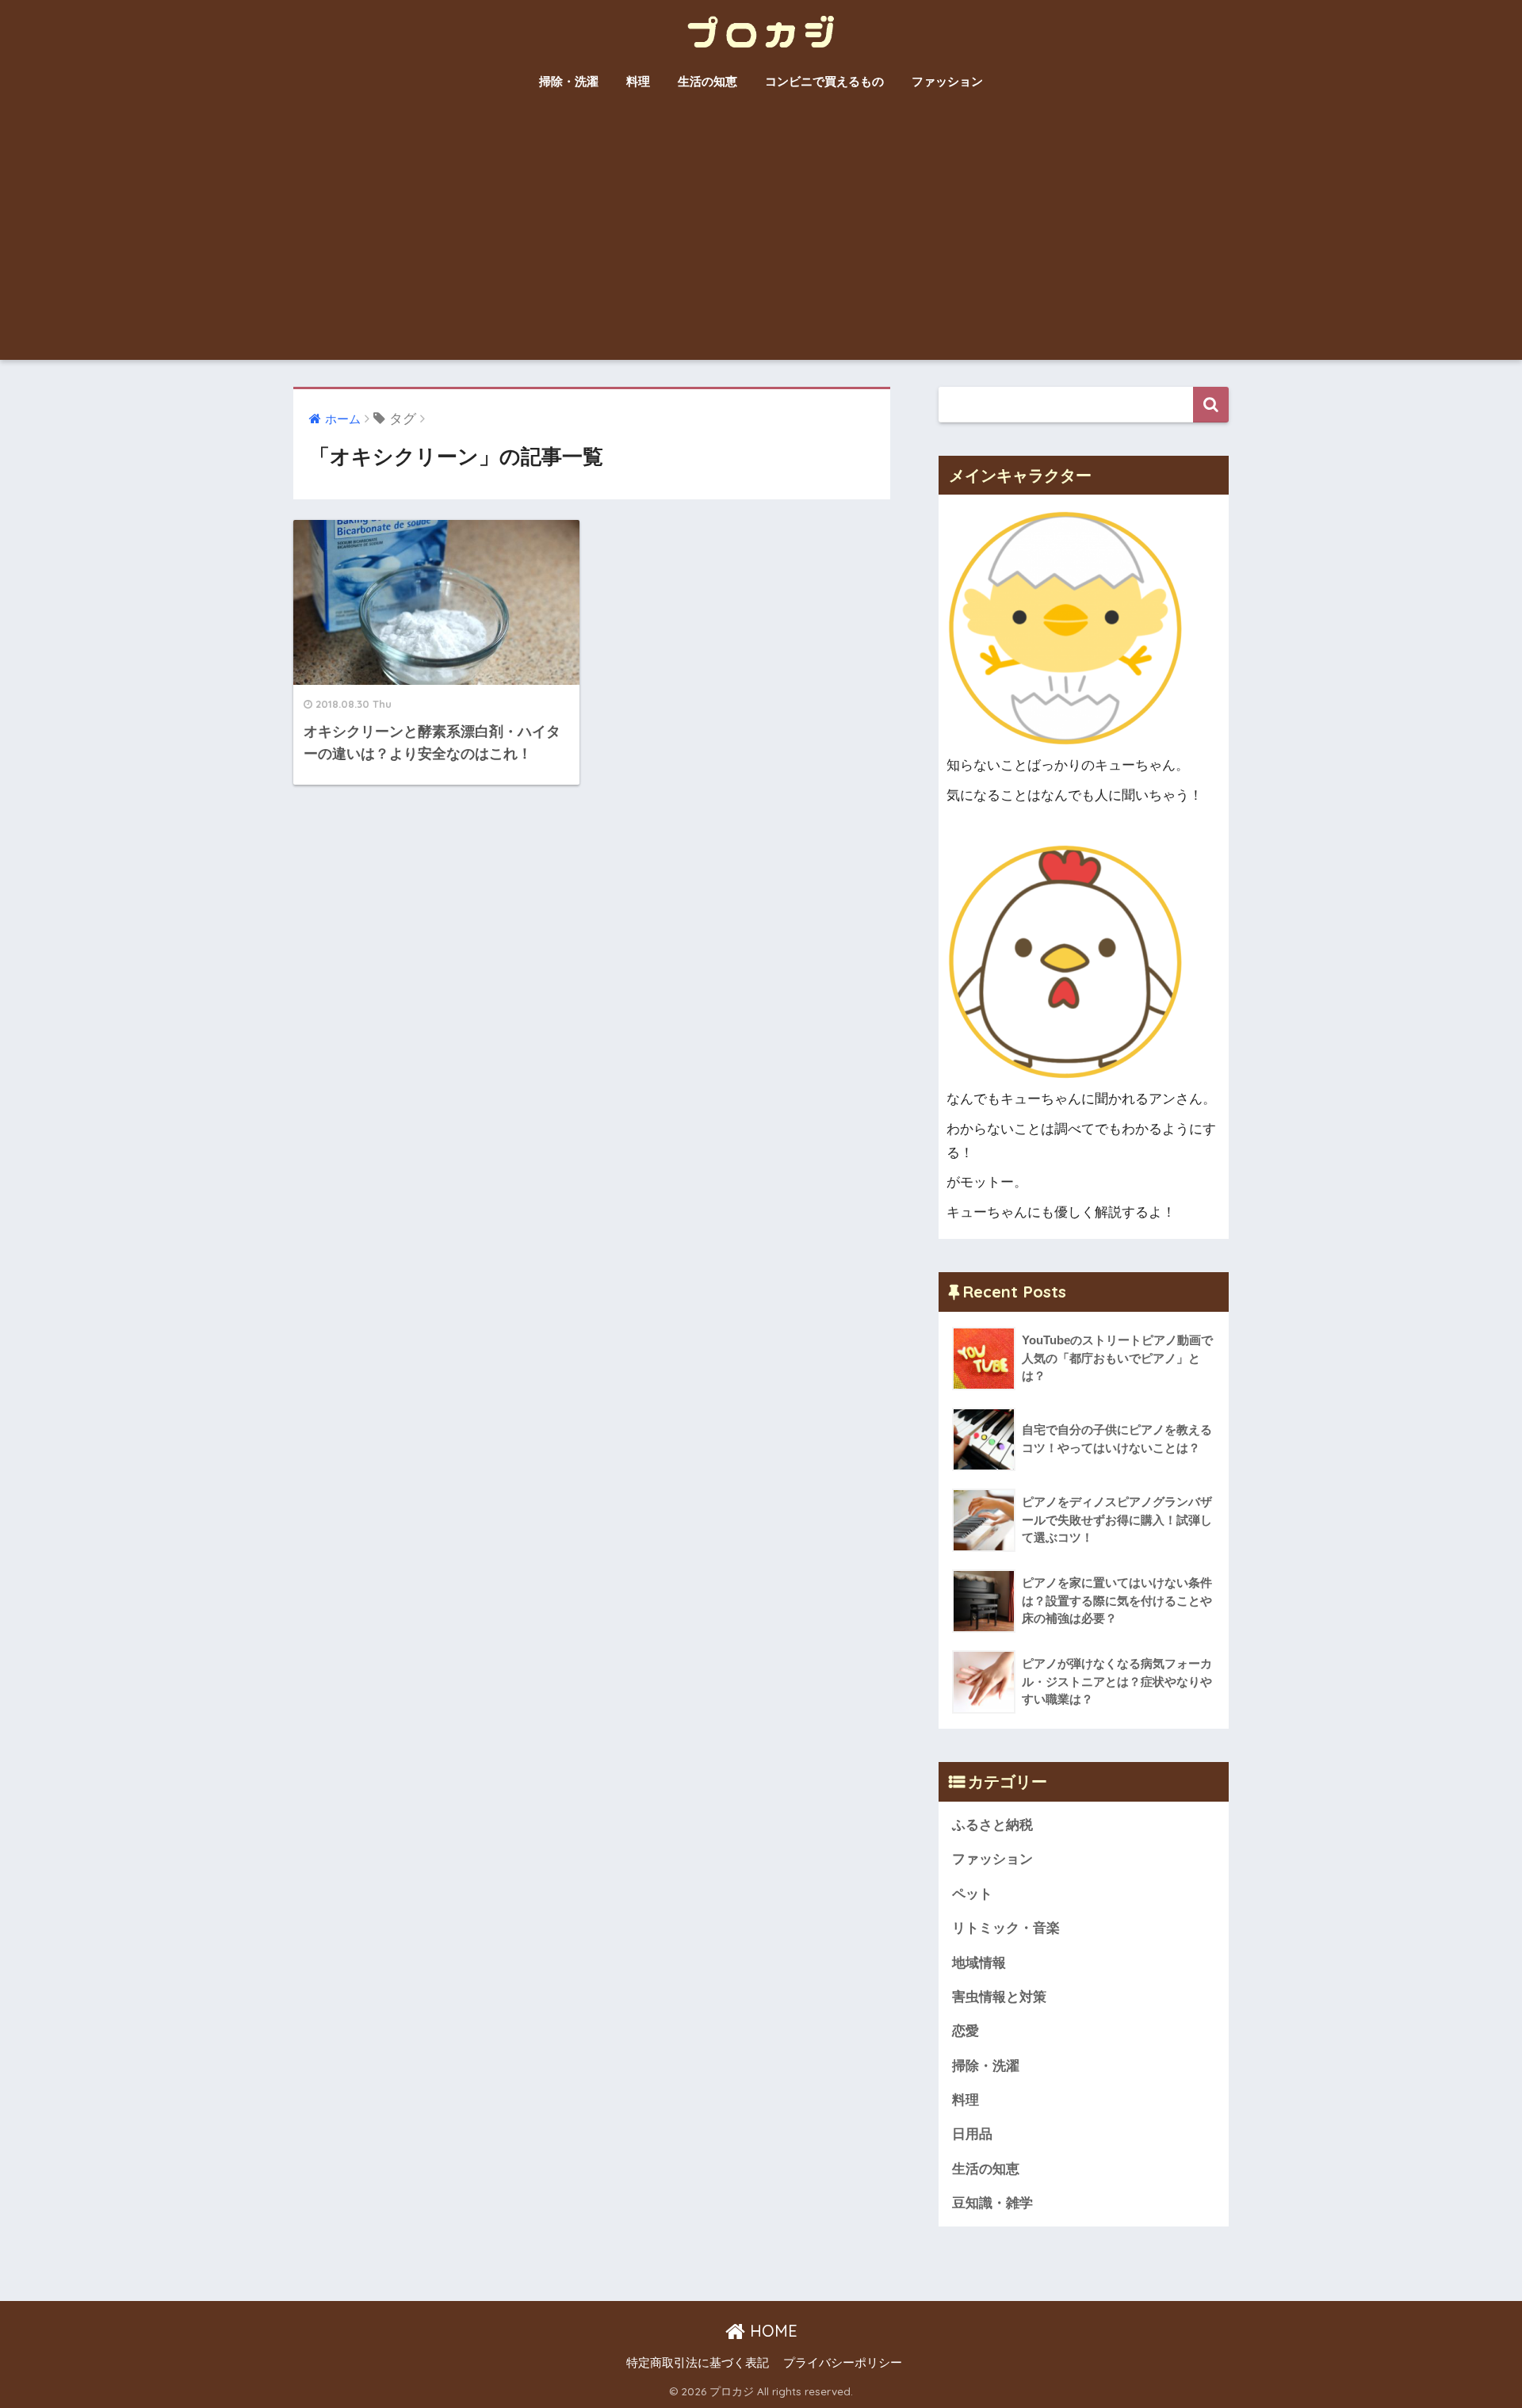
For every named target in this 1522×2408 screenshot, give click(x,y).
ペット (972, 1894)
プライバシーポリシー (843, 2363)
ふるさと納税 (992, 1825)
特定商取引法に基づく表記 (698, 2363)
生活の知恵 (707, 81)
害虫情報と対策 (999, 1997)
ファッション (947, 81)
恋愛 (966, 2031)
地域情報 (979, 1963)
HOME (771, 2331)
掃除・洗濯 (569, 81)
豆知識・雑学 (992, 2203)
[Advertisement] (761, 241)
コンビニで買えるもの (824, 81)
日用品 (972, 2134)
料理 (638, 81)
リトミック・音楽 (1006, 1928)
